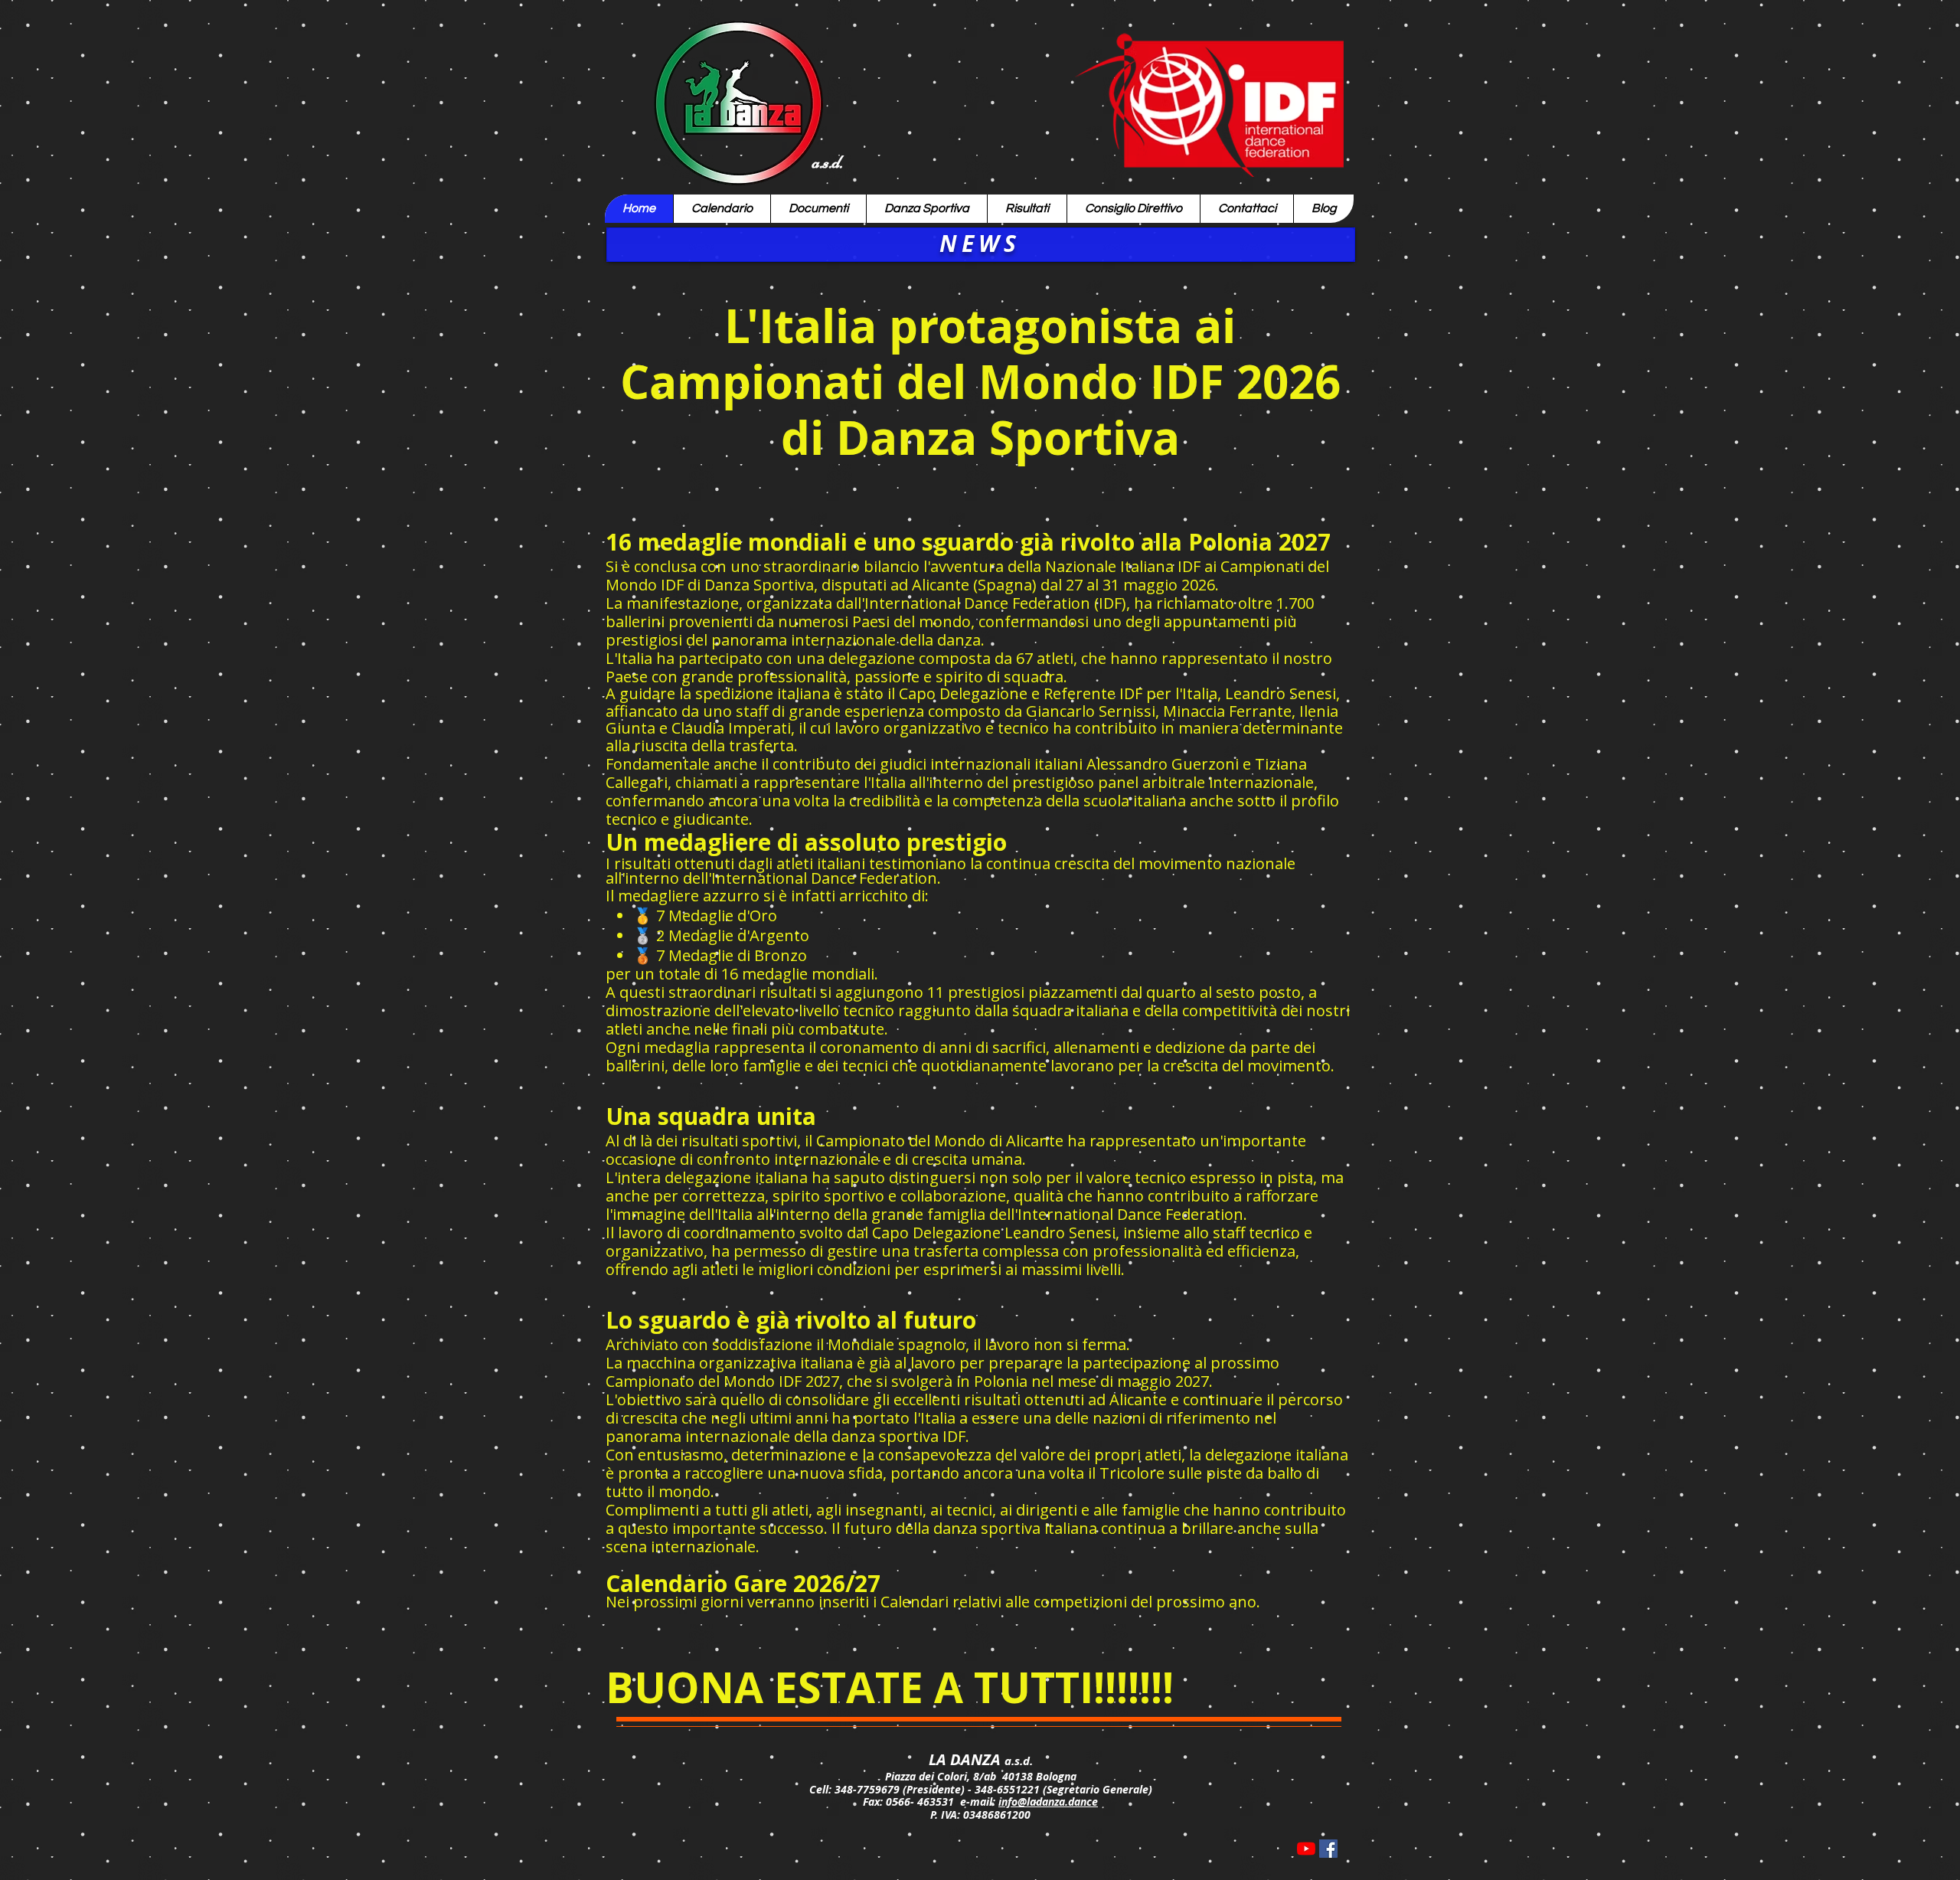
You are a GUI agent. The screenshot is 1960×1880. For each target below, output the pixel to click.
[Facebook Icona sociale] (1328, 1849)
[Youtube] (1306, 1849)
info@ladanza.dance (1048, 1802)
